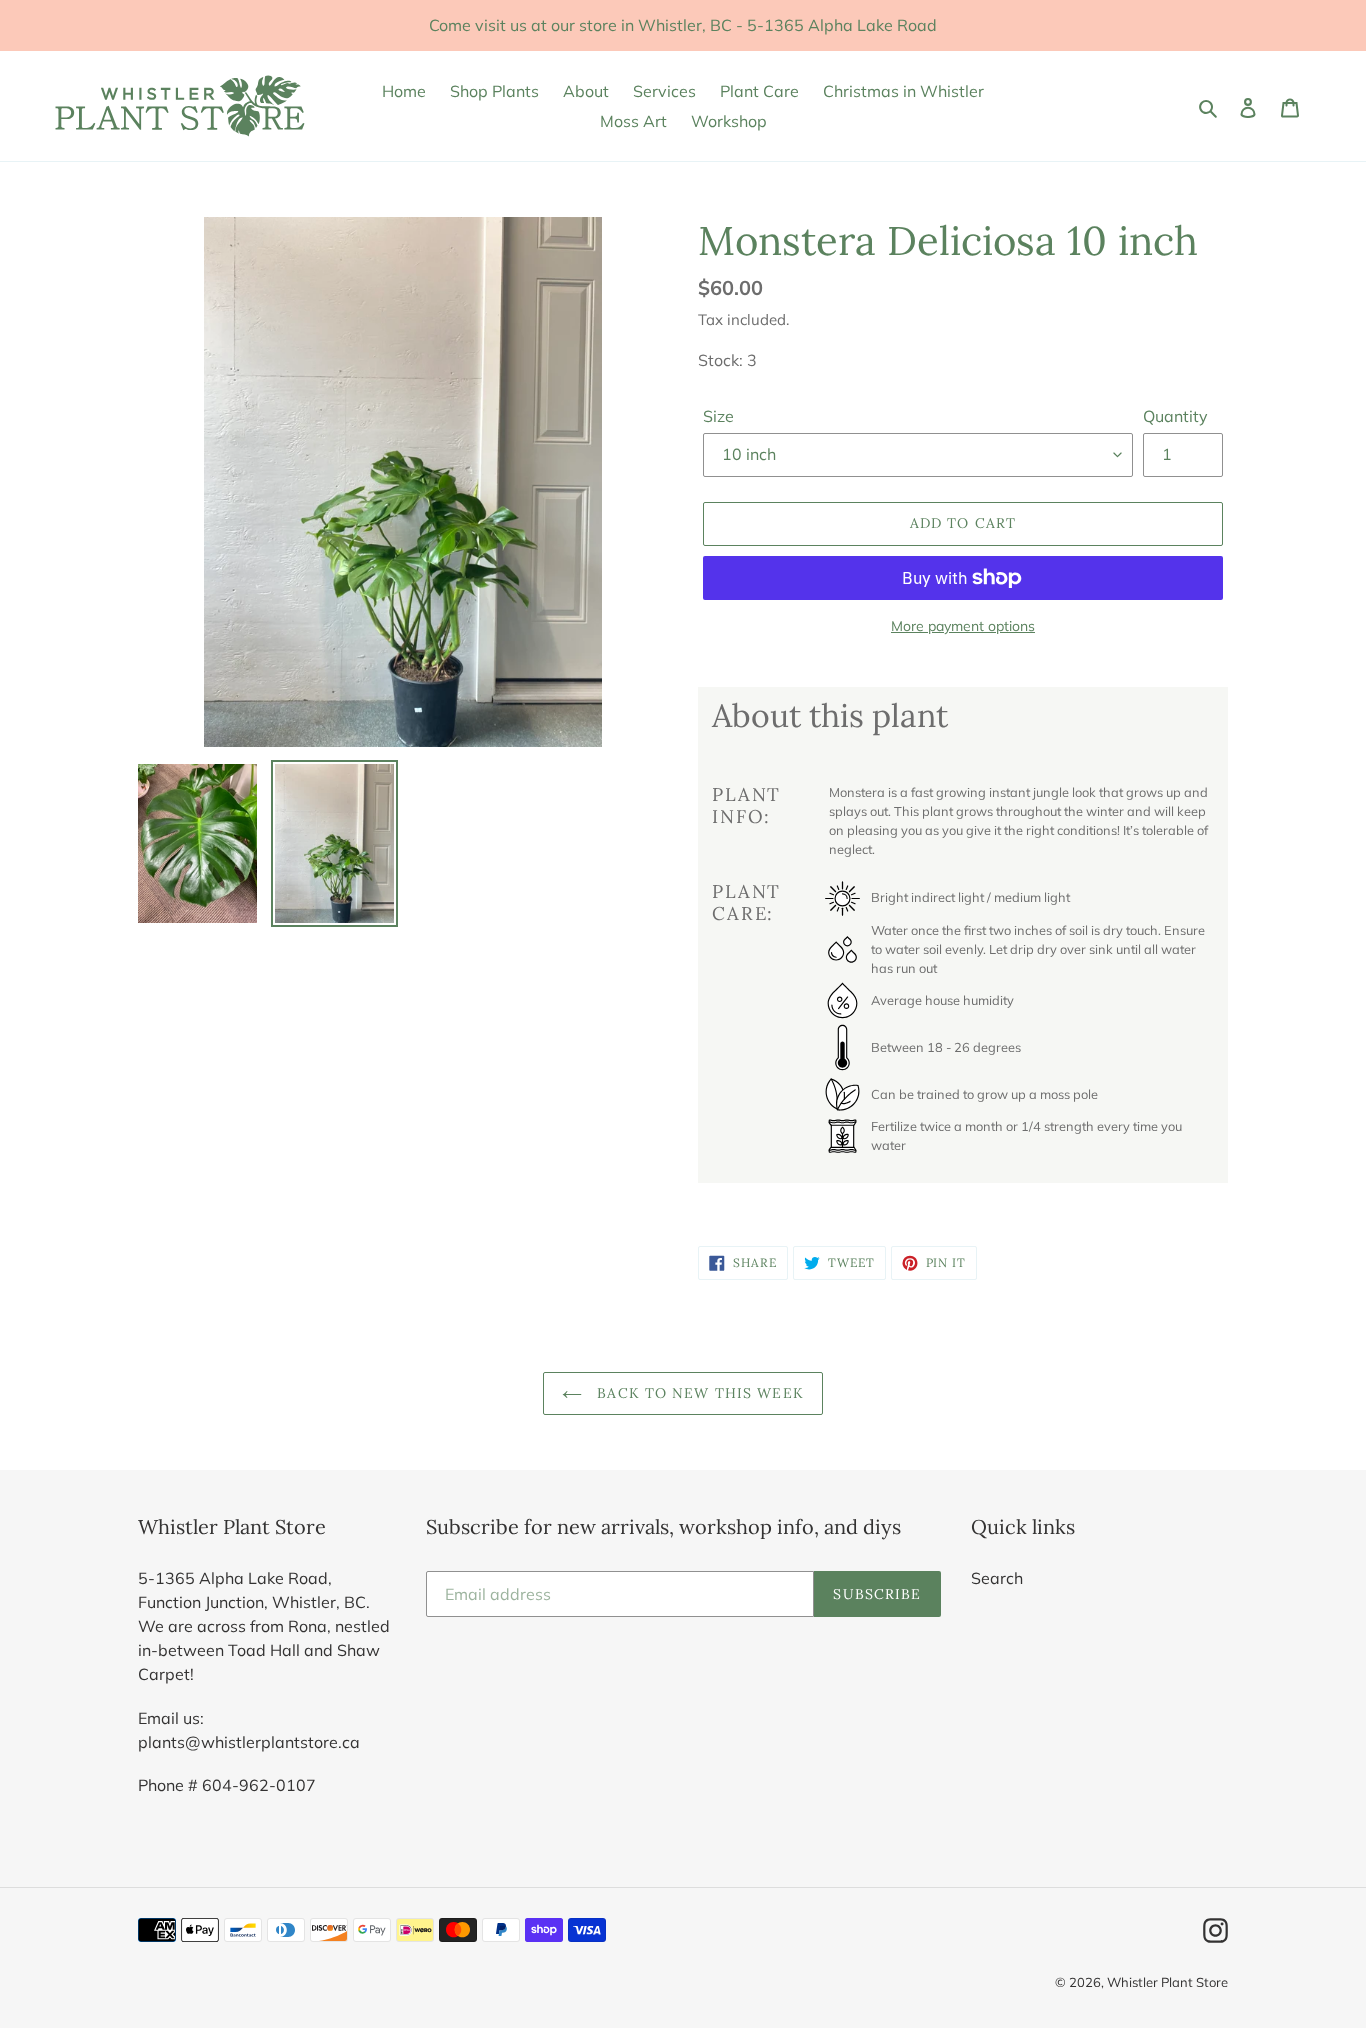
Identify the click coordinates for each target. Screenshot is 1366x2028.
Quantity (1175, 416)
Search (997, 1578)
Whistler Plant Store (1167, 1982)
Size (718, 416)
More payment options (963, 626)
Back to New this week (698, 1393)
